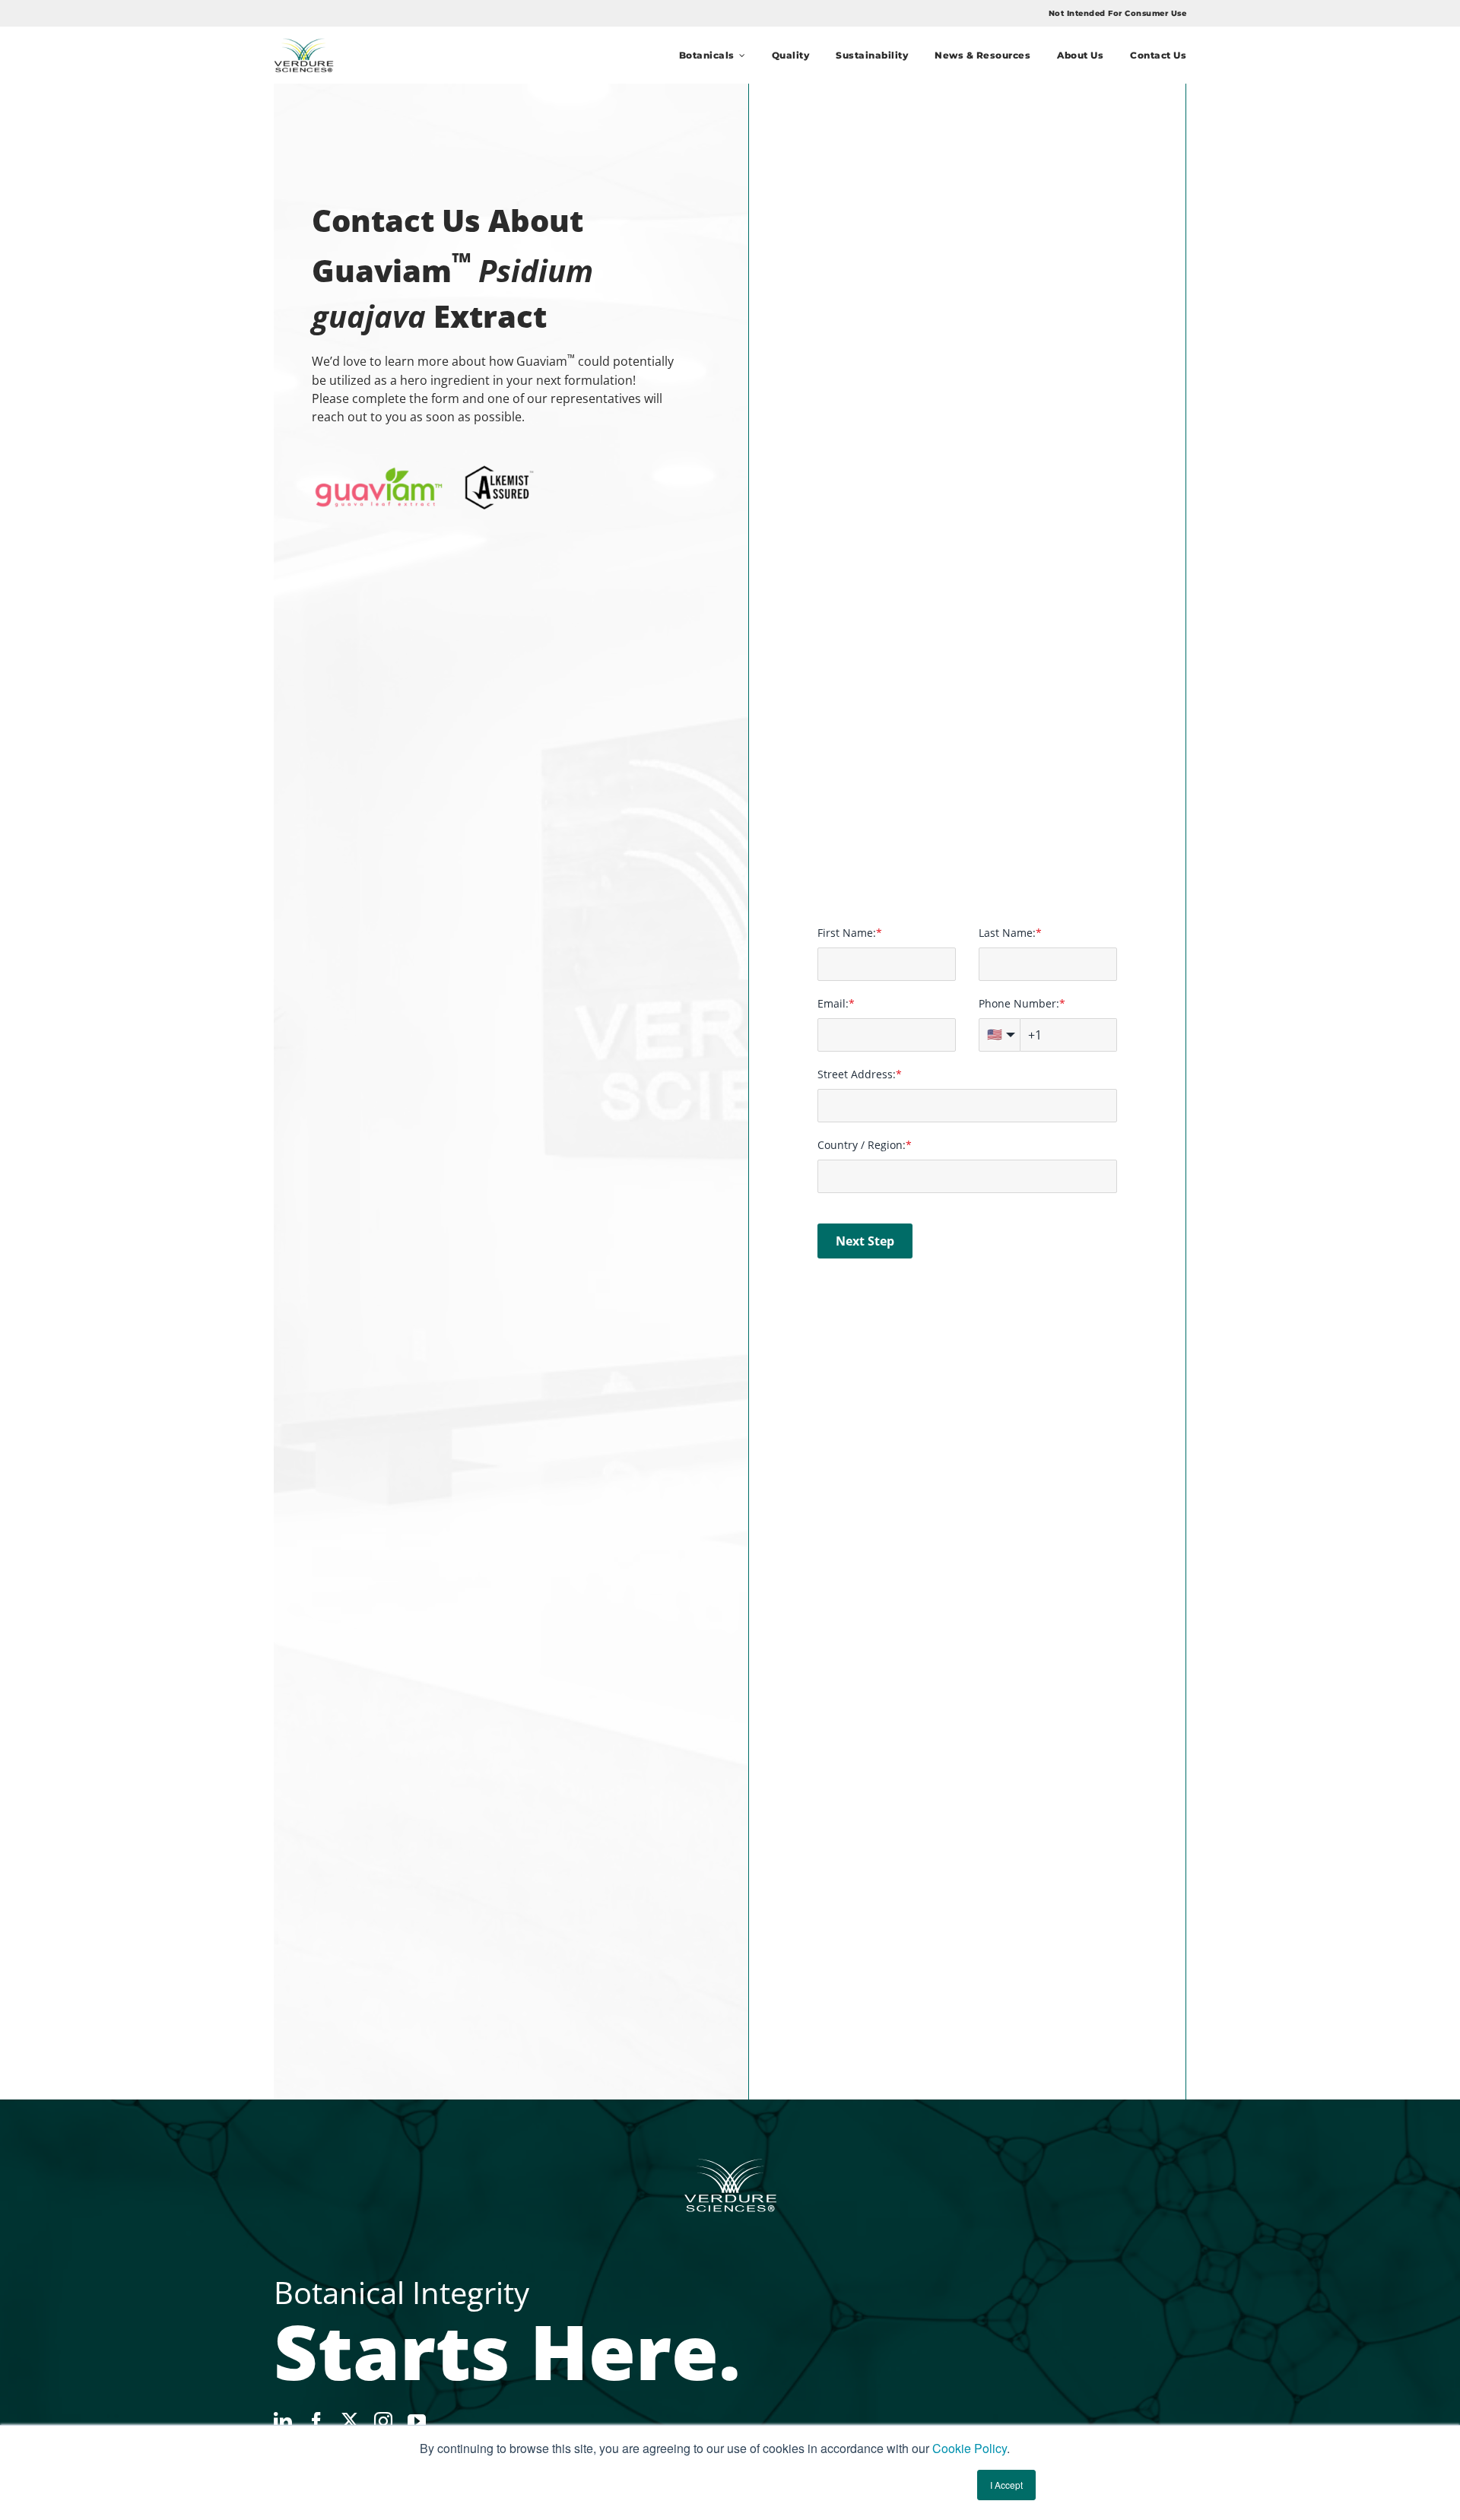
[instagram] (383, 2421)
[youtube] (417, 2421)
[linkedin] (283, 2421)
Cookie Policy (970, 2448)
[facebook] (316, 2421)
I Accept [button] (1006, 2485)
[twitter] (350, 2420)
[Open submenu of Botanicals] (740, 55)
